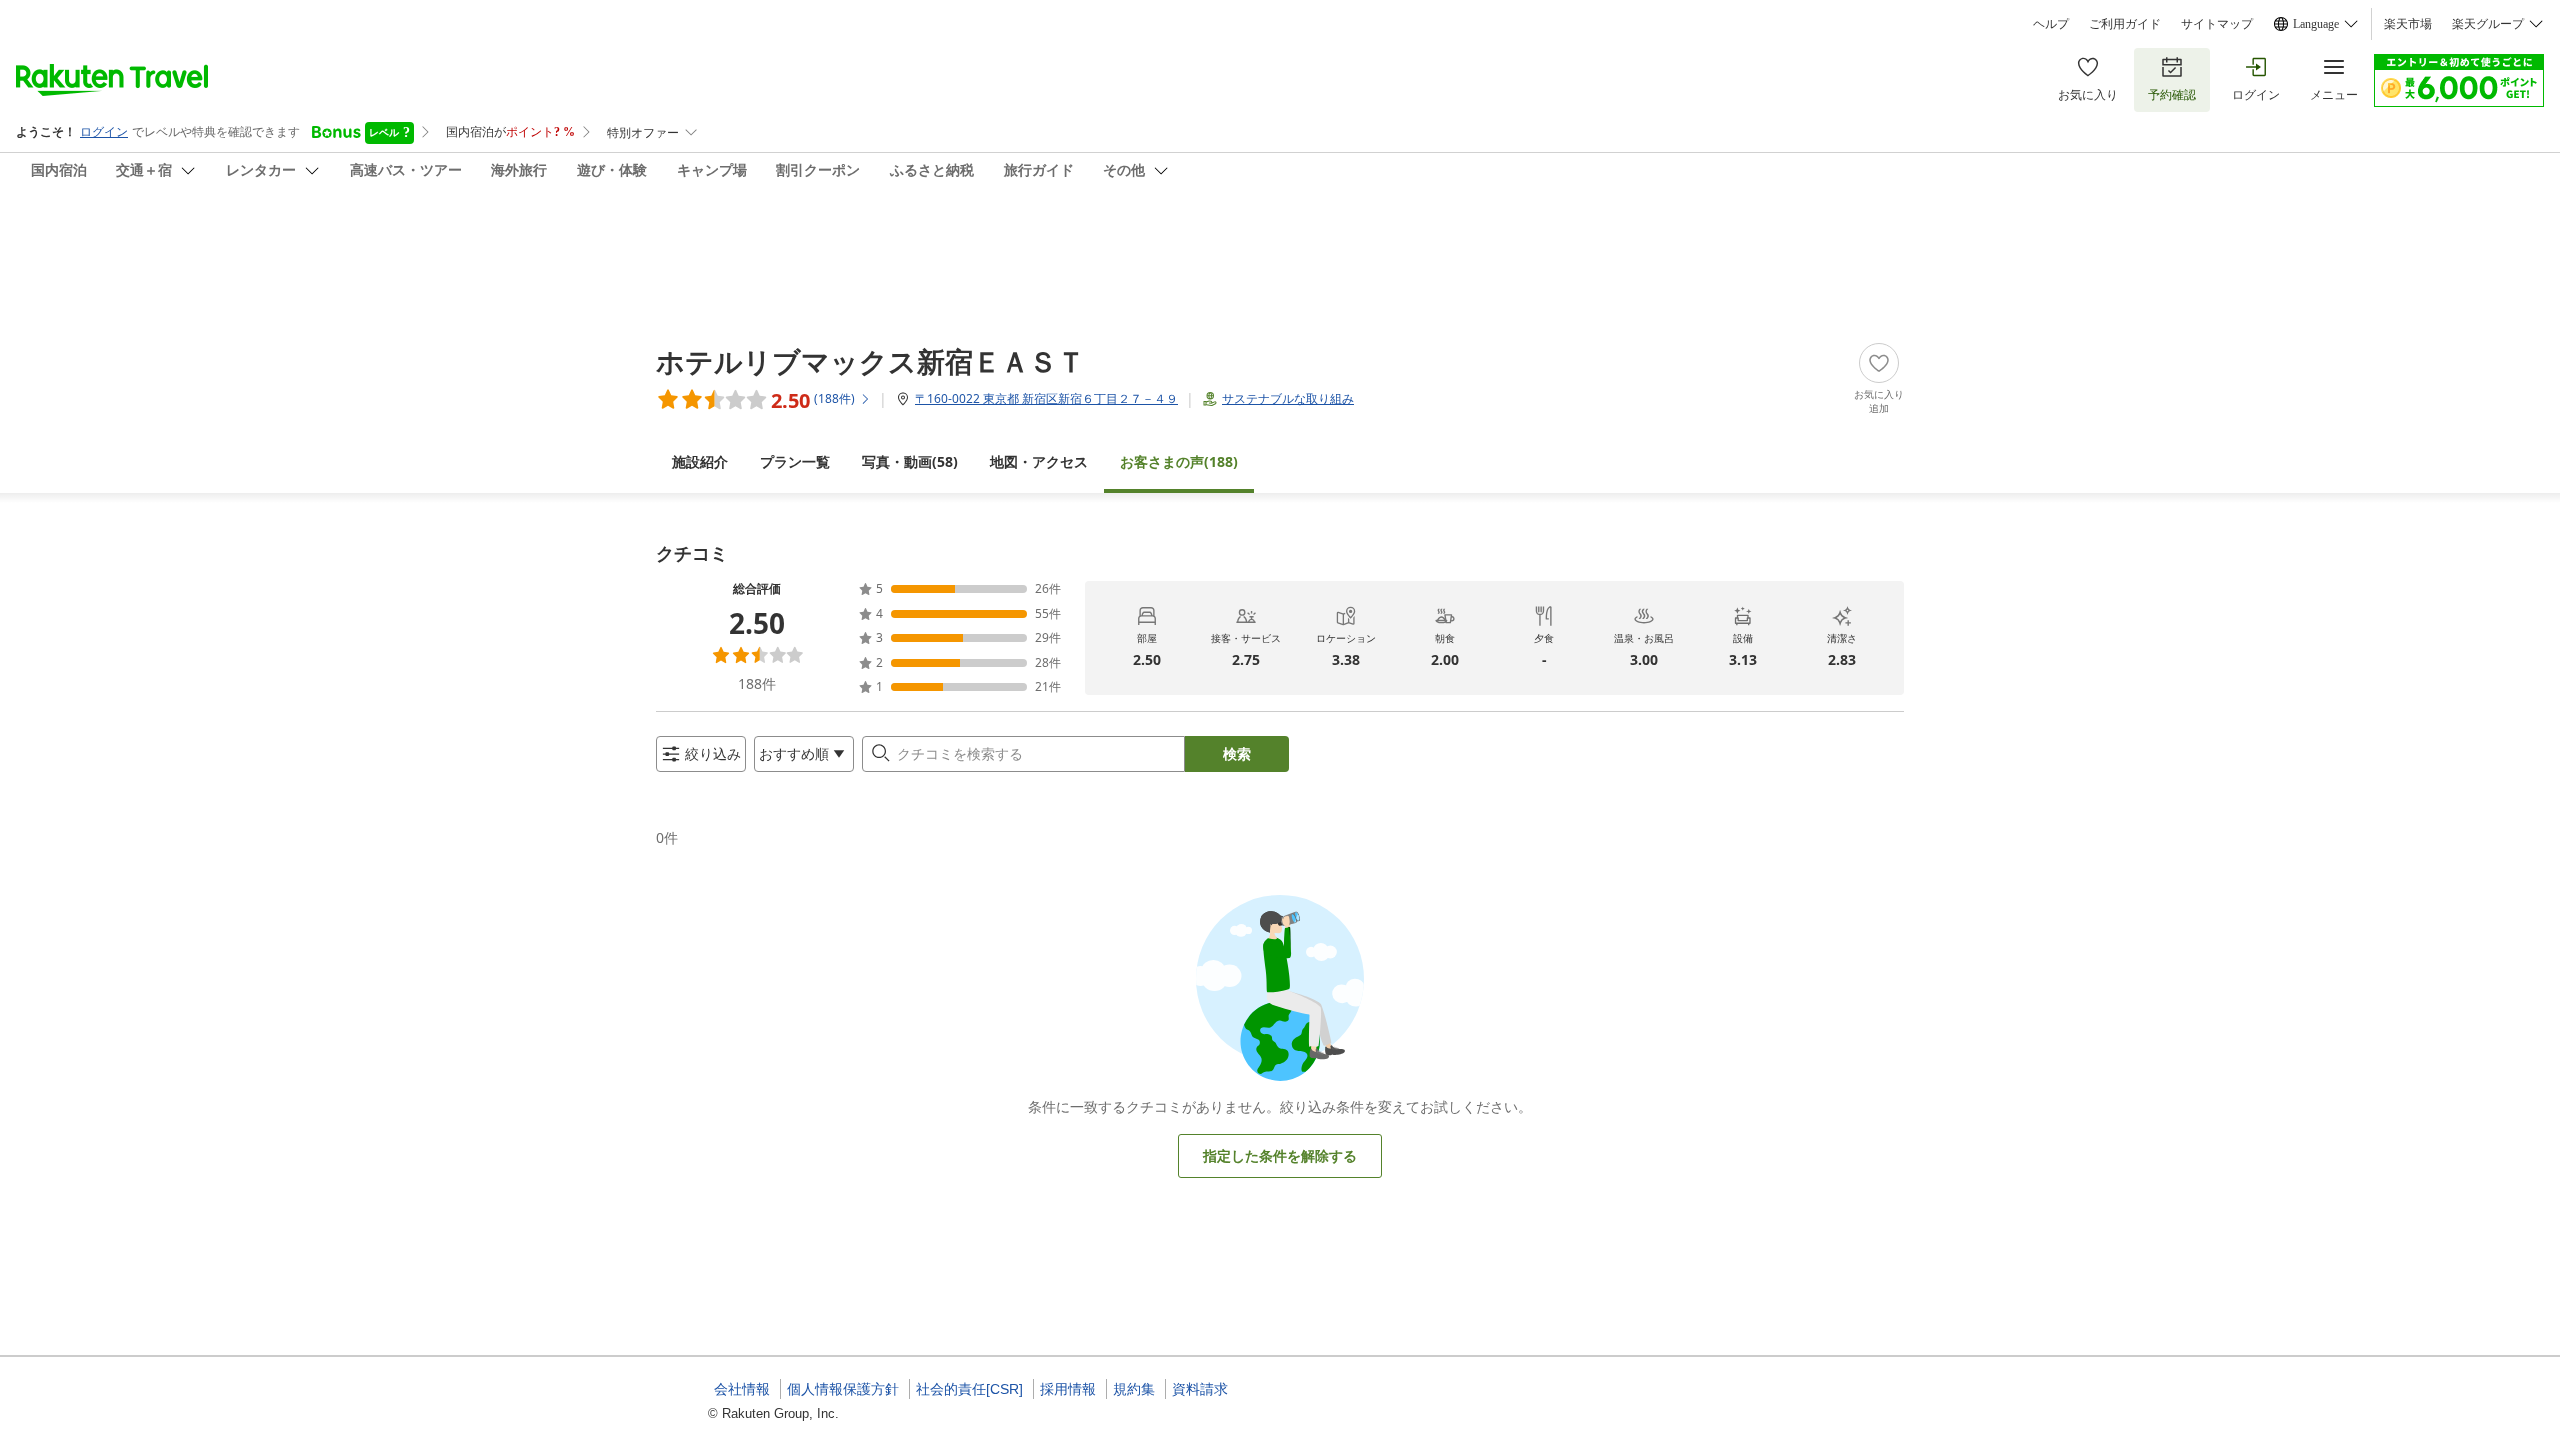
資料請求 (1200, 1389)
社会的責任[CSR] (969, 1389)
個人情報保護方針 (843, 1389)
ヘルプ (2051, 24)
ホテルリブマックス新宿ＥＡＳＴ (870, 361)
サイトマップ (2217, 24)
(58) (910, 461)
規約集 (1134, 1389)
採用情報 (1068, 1389)
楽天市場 (2408, 24)
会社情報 (742, 1389)
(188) (1179, 461)
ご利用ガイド (2125, 24)
